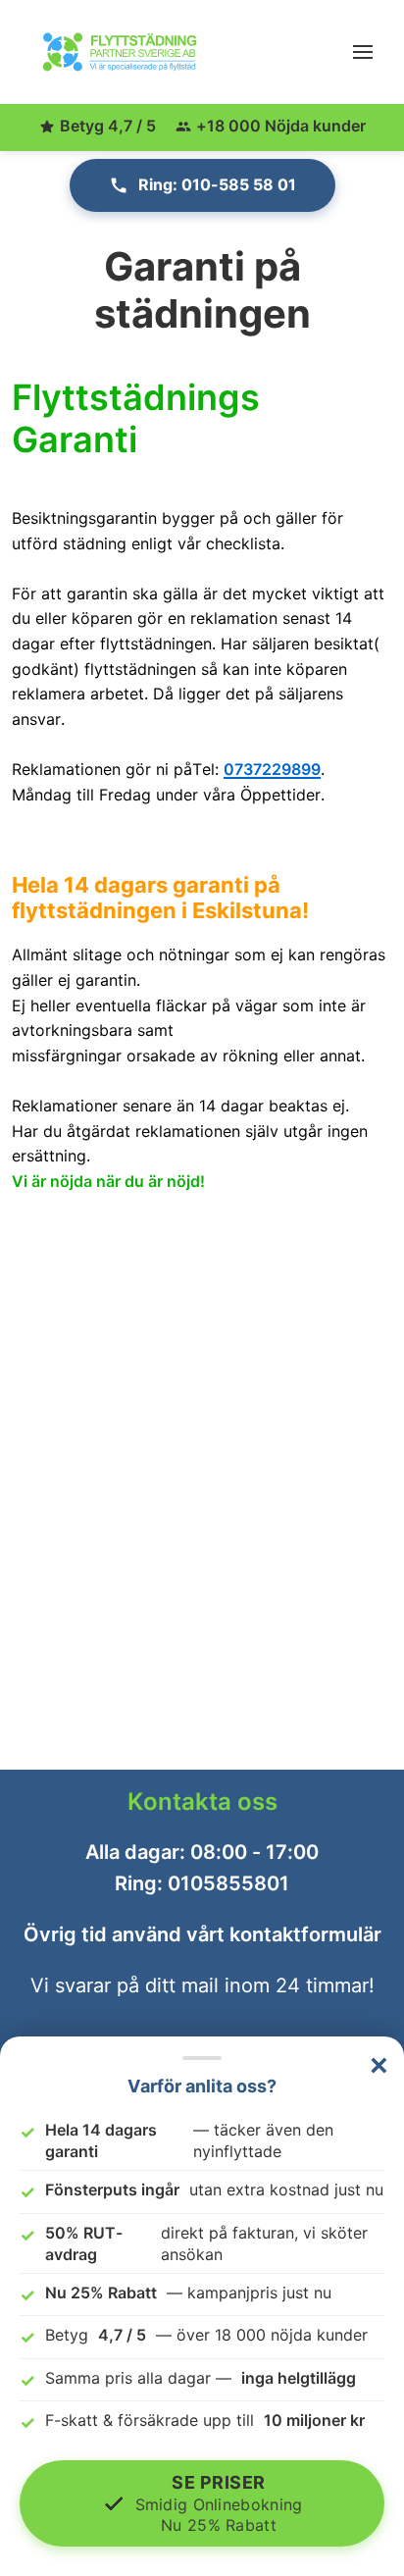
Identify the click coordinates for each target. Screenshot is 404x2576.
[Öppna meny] (363, 52)
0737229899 (272, 769)
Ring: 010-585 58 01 (217, 184)
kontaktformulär (305, 1934)
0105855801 (228, 1883)
